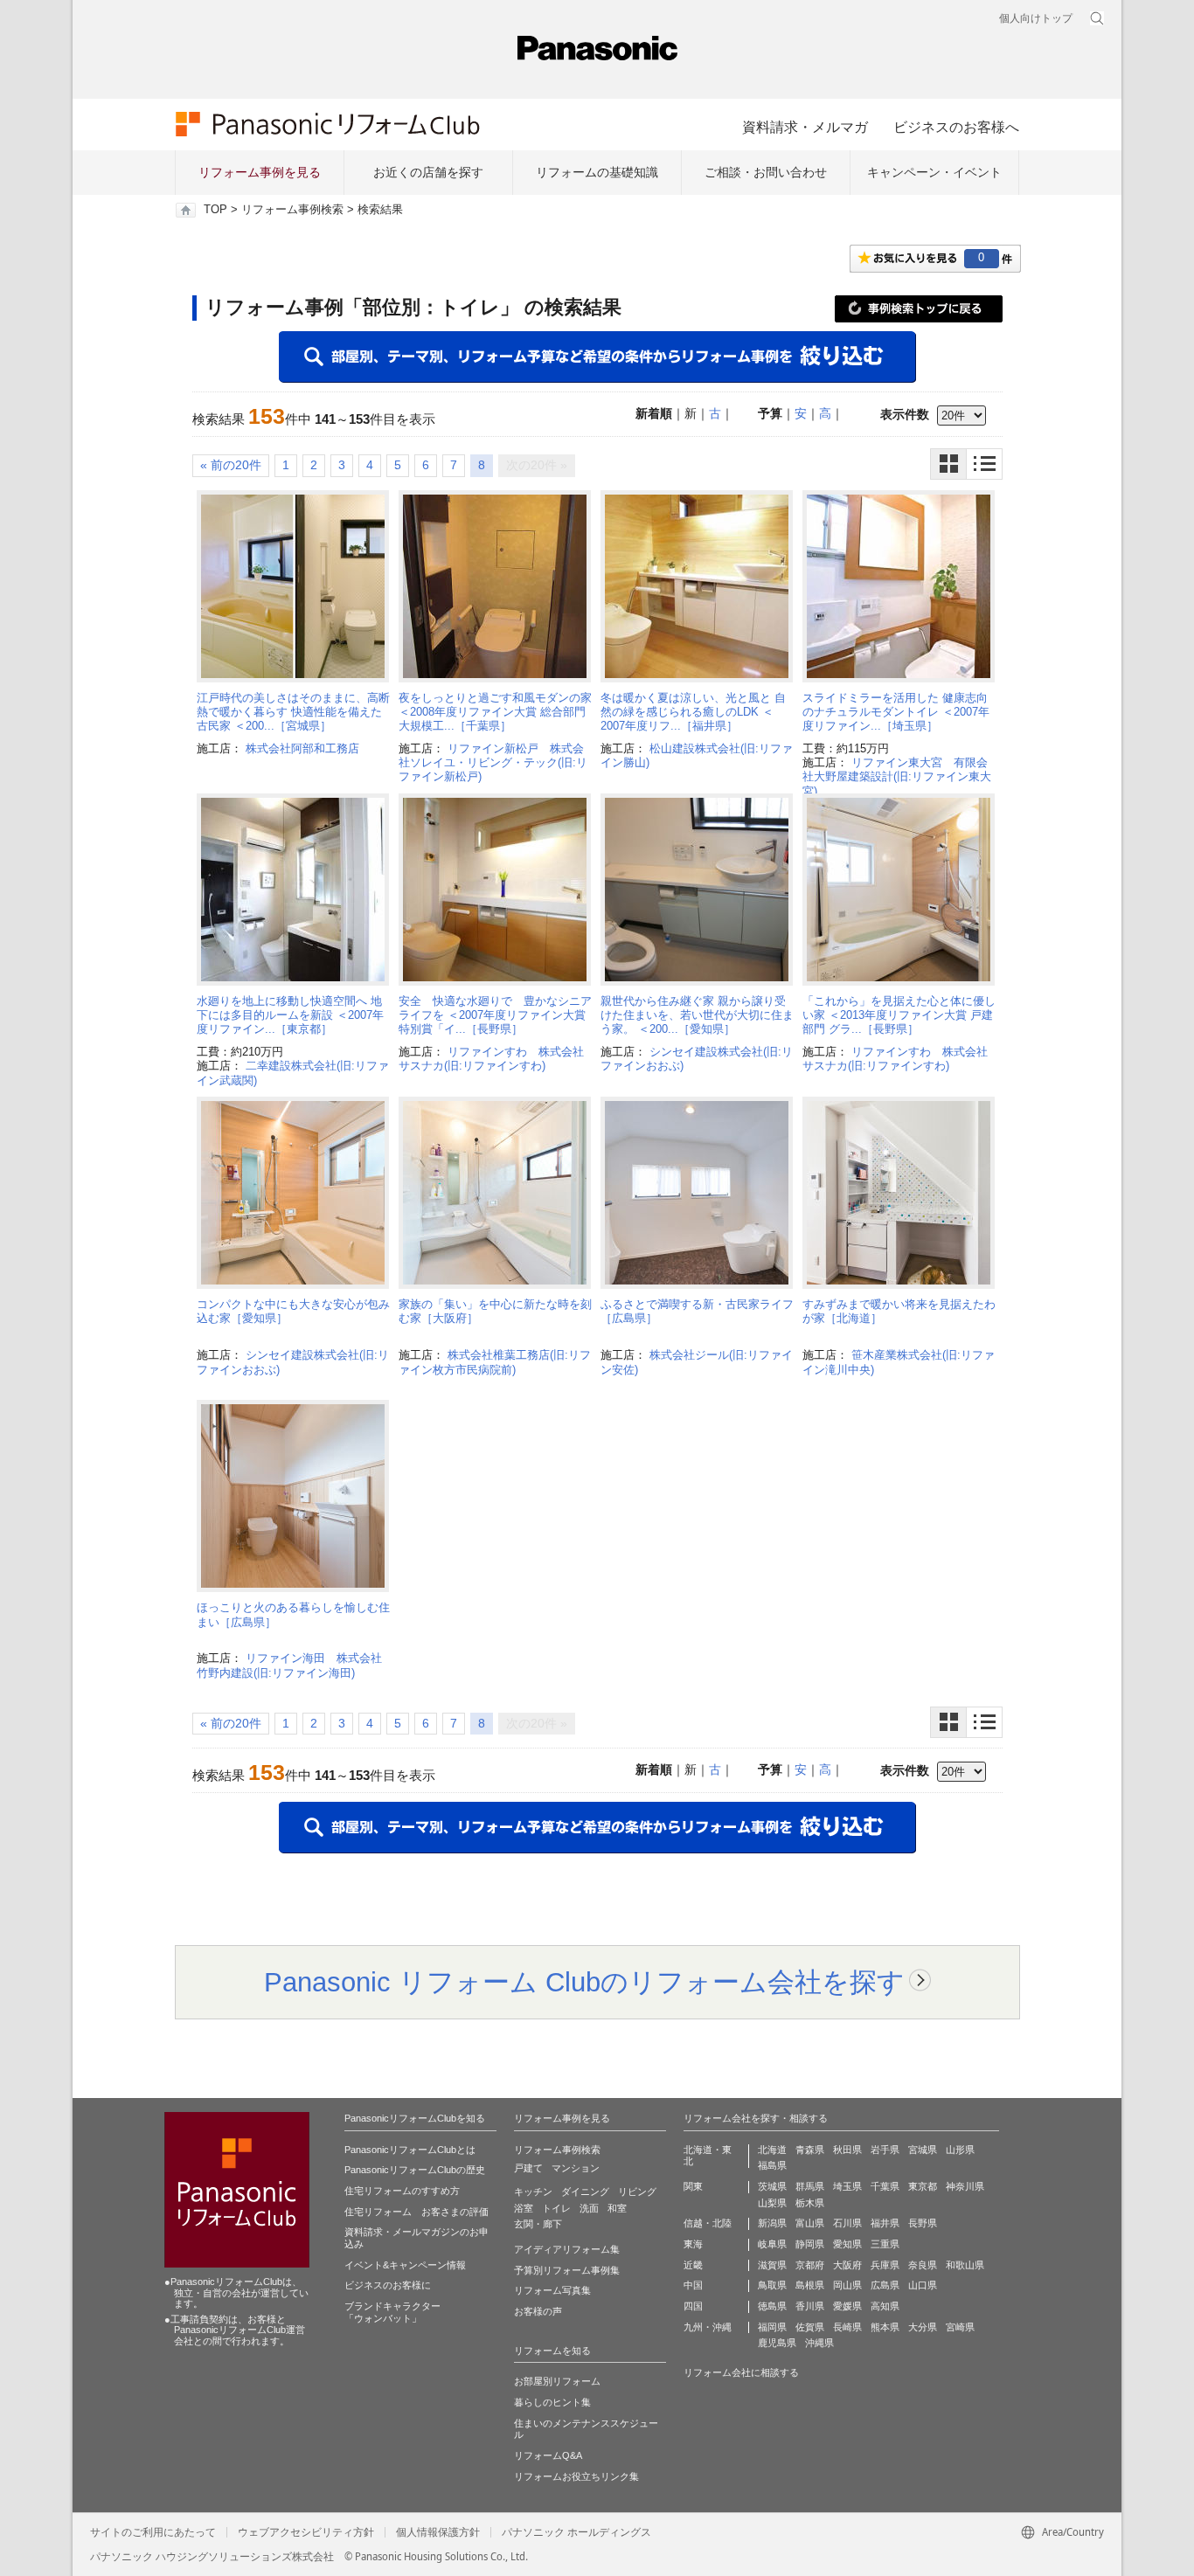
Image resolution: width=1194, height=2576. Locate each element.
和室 (617, 2208)
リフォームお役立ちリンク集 (576, 2476)
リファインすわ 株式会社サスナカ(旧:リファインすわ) (491, 1059)
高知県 (885, 2306)
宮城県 (923, 2150)
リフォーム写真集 (552, 2290)
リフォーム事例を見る (260, 172)
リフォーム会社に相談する (741, 2372)
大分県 (923, 2327)
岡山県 (847, 2285)
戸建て (528, 2168)
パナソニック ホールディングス (576, 2532)
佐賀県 (810, 2327)
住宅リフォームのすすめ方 (402, 2191)
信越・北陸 (708, 2223)
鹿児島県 (777, 2343)
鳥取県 (772, 2285)
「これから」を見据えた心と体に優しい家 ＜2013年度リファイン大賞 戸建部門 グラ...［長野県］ (899, 1015)
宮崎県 (960, 2327)
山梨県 (772, 2203)
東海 (693, 2244)
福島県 (772, 2165)
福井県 (885, 2223)
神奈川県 (965, 2186)
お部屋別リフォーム (557, 2381)
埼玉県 (847, 2186)
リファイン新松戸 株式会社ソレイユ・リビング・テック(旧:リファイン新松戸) (493, 763)
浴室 (524, 2208)
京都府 (810, 2265)
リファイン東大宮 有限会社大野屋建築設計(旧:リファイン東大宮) (897, 777)
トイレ (556, 2208)
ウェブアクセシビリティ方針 (306, 2532)
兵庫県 (885, 2265)
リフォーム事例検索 (292, 210)
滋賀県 (772, 2265)
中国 (693, 2285)
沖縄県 (819, 2343)
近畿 (693, 2265)
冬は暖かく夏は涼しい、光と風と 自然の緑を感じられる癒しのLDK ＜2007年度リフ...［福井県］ (693, 712)
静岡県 (810, 2244)
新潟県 (772, 2223)
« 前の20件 (231, 465)
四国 (693, 2306)
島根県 (810, 2285)
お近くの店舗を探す (428, 172)
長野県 (923, 2223)
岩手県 (885, 2150)
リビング (637, 2192)
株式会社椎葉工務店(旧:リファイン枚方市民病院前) (495, 1362)
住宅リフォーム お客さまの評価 (417, 2212)
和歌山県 (965, 2265)
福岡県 (772, 2327)
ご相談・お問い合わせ (766, 172)
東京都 (923, 2186)
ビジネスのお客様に (388, 2285)
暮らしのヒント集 (552, 2402)
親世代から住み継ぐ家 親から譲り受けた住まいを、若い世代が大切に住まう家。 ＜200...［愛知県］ (697, 1015)
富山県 (810, 2223)
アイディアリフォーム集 (567, 2249)
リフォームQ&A (548, 2455)
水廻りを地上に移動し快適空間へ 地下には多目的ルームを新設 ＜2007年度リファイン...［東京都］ (290, 1015)
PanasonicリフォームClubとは (410, 2150)
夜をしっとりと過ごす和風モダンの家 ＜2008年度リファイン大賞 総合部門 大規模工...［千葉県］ (495, 712)
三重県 (885, 2244)
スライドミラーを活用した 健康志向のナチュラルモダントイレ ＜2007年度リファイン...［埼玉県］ (896, 712)
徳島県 (772, 2306)
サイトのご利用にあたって (153, 2532)
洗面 (589, 2208)
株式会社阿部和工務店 (302, 748)
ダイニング (585, 2192)
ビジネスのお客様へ (956, 127)
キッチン (533, 2192)
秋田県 (847, 2150)
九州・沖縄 (708, 2327)
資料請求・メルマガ (805, 127)
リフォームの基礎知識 (597, 172)
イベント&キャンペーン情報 (405, 2265)
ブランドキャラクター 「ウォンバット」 (392, 2312)
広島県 (885, 2285)
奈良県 (923, 2265)
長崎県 (847, 2327)
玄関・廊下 (538, 2224)
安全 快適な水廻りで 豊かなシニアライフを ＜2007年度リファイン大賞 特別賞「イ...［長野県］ (495, 1015)
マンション (576, 2168)
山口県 (923, 2285)
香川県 (810, 2306)
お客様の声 (538, 2311)
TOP (215, 210)
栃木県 (810, 2203)
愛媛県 (847, 2306)
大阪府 (847, 2265)
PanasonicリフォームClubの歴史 (415, 2170)
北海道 (772, 2150)
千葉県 (885, 2186)
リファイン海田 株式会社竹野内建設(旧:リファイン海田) (289, 1665)
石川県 (847, 2223)
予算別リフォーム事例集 (567, 2270)
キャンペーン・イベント (934, 172)
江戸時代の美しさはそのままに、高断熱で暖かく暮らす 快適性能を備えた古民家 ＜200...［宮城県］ (293, 712)
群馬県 (810, 2186)
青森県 (810, 2150)
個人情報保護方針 (438, 2532)
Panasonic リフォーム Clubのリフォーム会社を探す (584, 1982)
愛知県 (847, 2244)
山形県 (960, 2150)
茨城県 (772, 2186)
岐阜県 (772, 2244)
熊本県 (885, 2327)
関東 (693, 2186)
